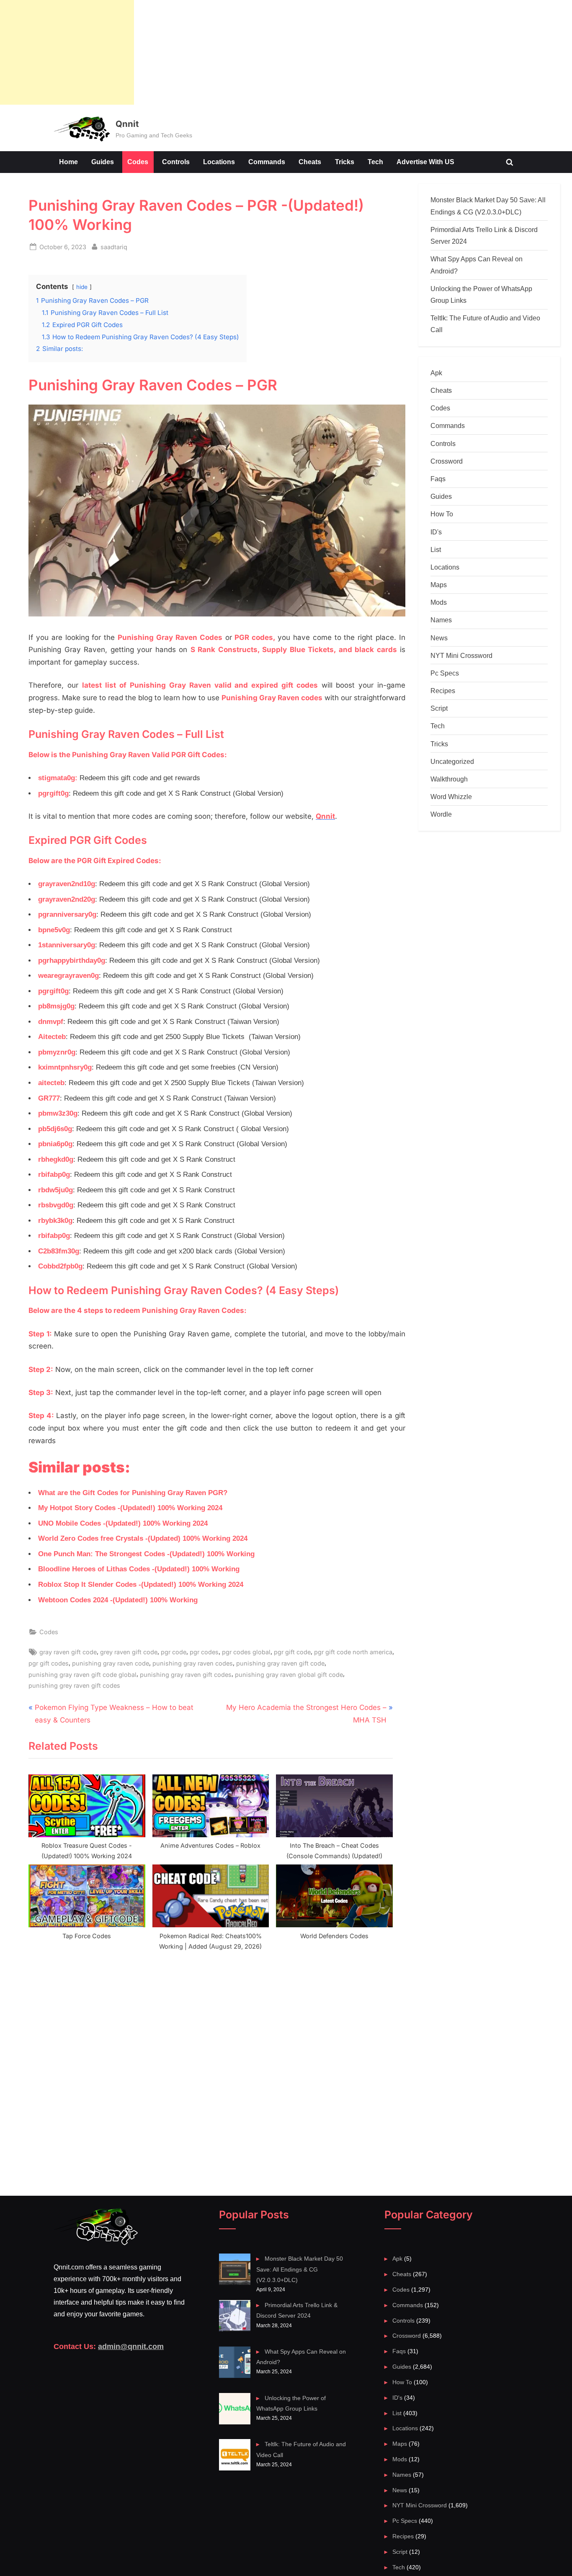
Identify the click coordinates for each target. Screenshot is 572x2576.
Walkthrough (449, 779)
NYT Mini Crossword (461, 655)
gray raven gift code (68, 1652)
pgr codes (204, 1652)
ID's (436, 532)
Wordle (441, 814)
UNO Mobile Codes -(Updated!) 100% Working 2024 (123, 1523)
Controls (176, 162)
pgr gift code (292, 1652)
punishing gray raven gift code (280, 1663)
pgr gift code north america (353, 1652)
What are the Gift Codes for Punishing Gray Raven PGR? (133, 1493)
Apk (436, 373)
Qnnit (127, 124)
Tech (375, 162)
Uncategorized (452, 761)
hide (82, 287)
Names (441, 620)
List (436, 549)
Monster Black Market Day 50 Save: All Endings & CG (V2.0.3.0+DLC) (299, 2269)
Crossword (447, 461)
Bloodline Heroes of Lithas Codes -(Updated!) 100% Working (139, 1569)
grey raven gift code (129, 1652)
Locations (219, 162)
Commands (267, 162)
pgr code (174, 1652)
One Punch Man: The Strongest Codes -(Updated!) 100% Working (146, 1554)
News (439, 638)
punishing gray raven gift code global (82, 1675)
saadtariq (114, 247)
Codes (138, 162)
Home (68, 162)
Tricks (345, 162)
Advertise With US (425, 162)
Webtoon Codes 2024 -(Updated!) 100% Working (118, 1600)
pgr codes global (246, 1652)
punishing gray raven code (111, 1663)
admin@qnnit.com (131, 2347)
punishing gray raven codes (193, 1663)
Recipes (443, 691)
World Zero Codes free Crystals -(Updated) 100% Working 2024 (143, 1538)
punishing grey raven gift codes (74, 1685)
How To (442, 514)
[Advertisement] (67, 52)
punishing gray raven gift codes (186, 1675)
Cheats (310, 162)
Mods (439, 602)
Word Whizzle (451, 797)
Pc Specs (445, 673)
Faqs (438, 479)
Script (439, 708)
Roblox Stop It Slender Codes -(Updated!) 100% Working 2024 (141, 1585)
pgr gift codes (49, 1663)
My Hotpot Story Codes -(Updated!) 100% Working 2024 (130, 1508)
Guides (103, 162)
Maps (439, 585)
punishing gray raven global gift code (289, 1675)
